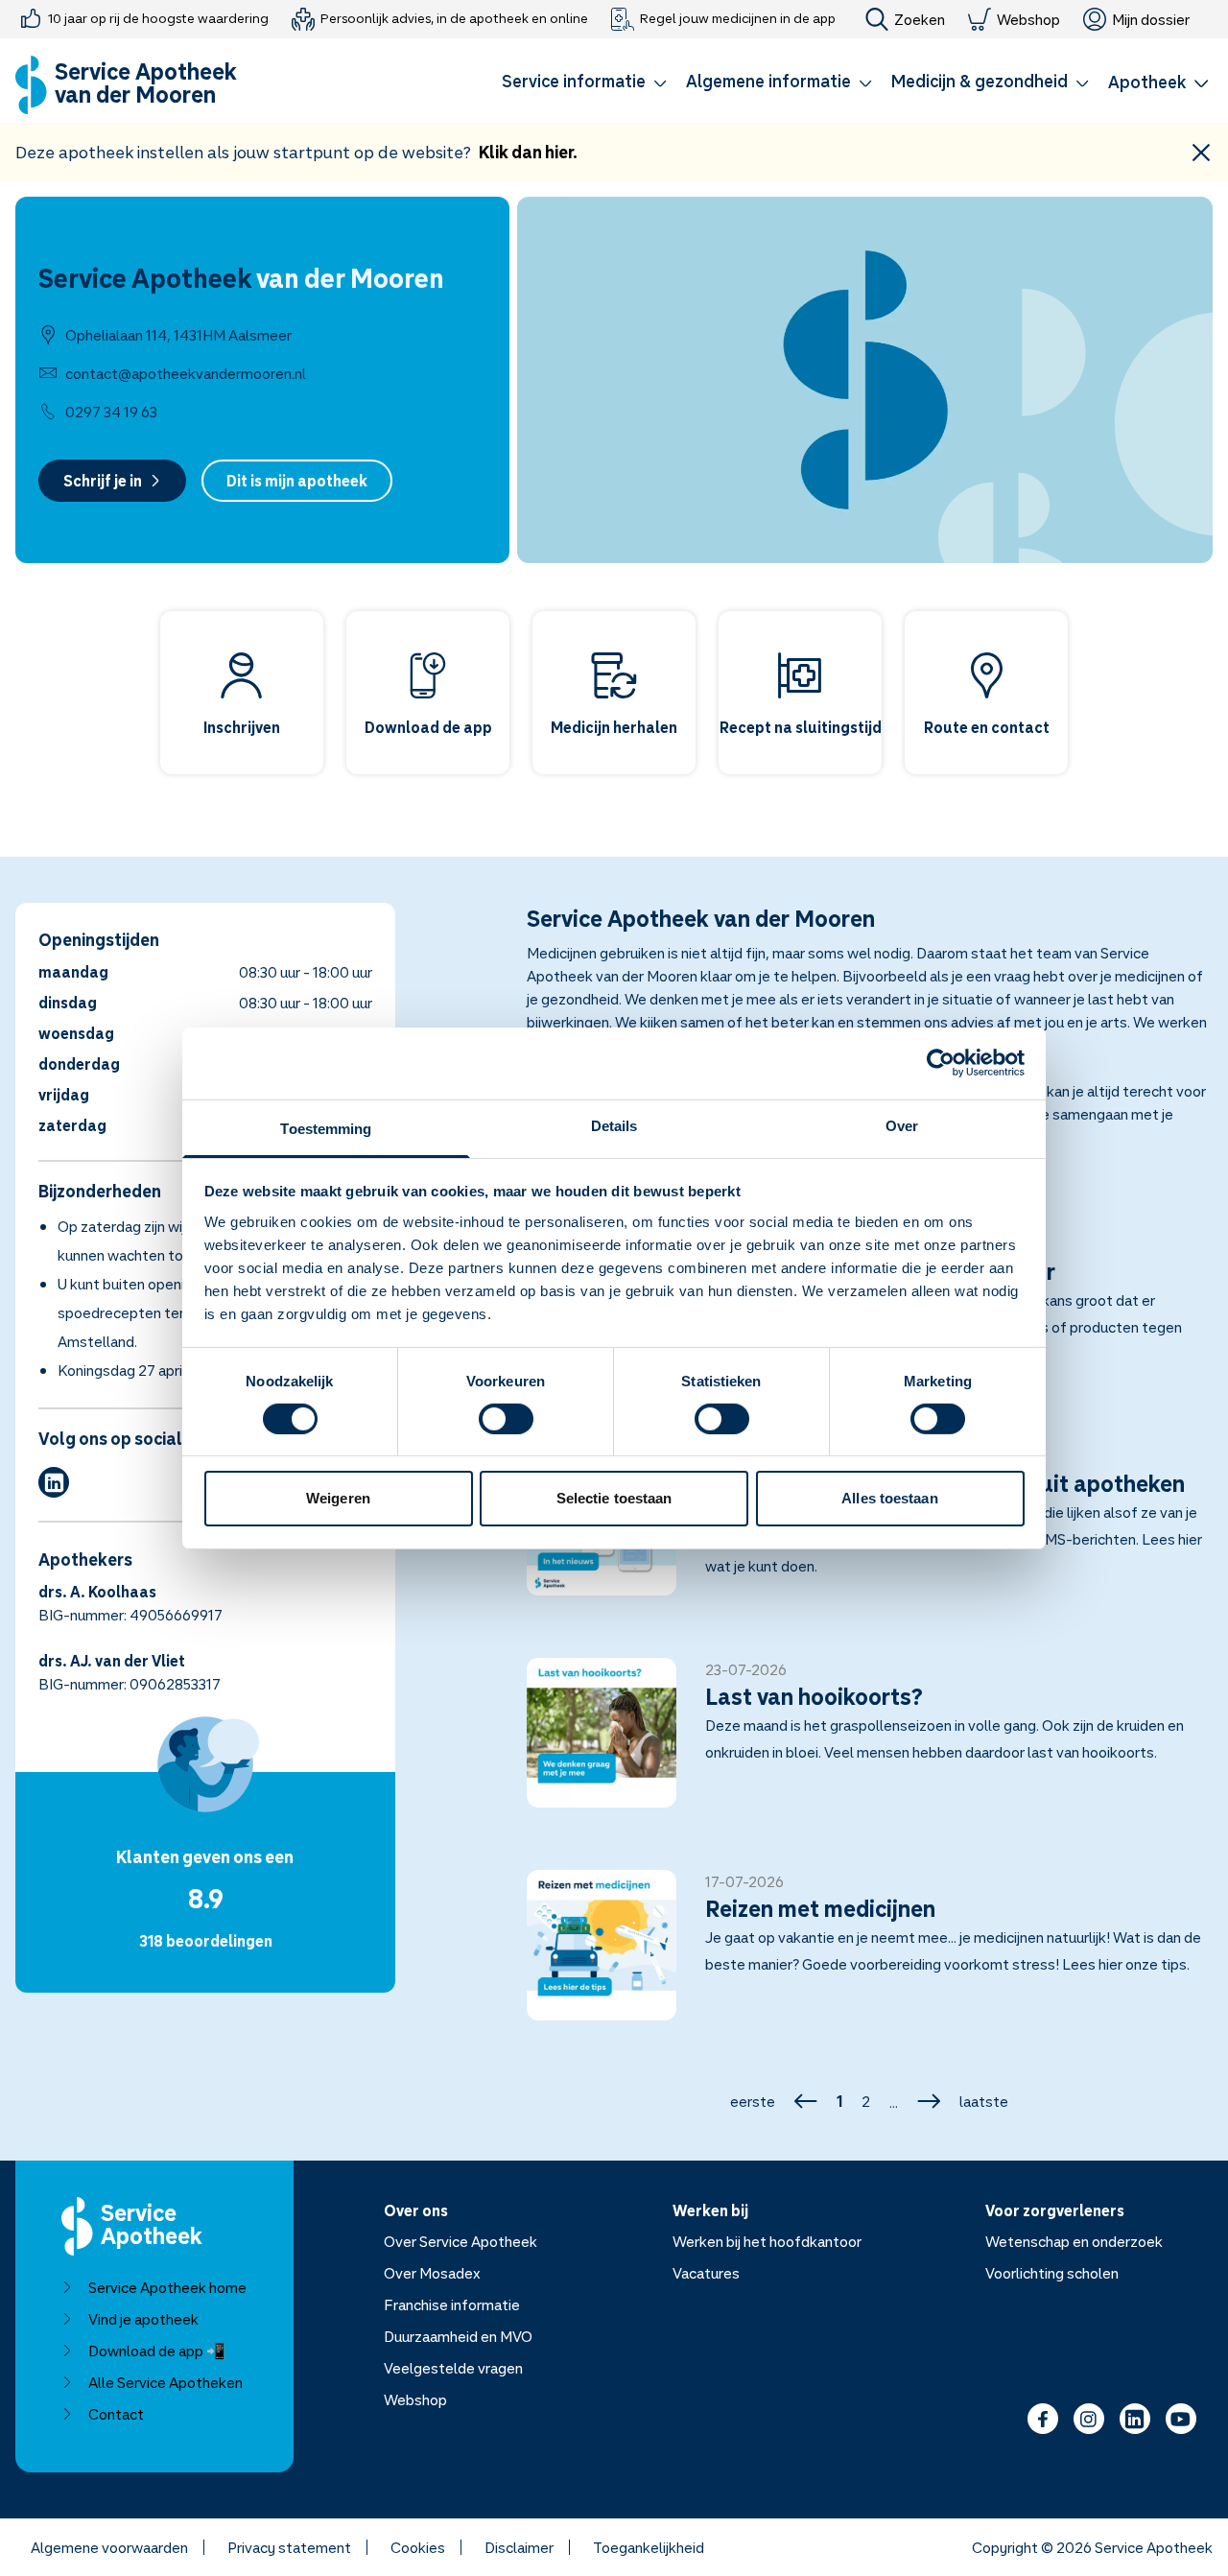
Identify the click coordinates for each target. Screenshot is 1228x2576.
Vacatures (706, 2273)
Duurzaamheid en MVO (458, 2336)
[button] (584, 84)
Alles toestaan (889, 1498)
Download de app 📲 (157, 2351)
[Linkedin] (54, 1482)
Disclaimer (519, 2547)
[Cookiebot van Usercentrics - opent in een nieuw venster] (941, 1063)
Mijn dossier (1151, 19)
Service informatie (574, 81)
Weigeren (338, 1498)
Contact (116, 2414)
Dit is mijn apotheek (297, 481)
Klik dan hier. (528, 152)
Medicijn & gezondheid (980, 81)
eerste (753, 2101)
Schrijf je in (103, 481)
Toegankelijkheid (649, 2547)
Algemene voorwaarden (109, 2547)
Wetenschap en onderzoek (1074, 2241)
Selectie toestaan (614, 1498)
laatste (984, 2101)
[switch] (506, 1419)
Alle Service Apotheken (165, 2382)
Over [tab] (902, 1125)
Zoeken (920, 19)
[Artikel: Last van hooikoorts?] (870, 1744)
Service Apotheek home (167, 2287)
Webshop (1028, 19)
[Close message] (1201, 152)
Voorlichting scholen (1052, 2273)
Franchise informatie (452, 2304)
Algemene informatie (768, 81)
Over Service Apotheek (460, 2241)
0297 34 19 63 (111, 412)
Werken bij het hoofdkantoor (767, 2241)
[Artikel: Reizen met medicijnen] (870, 1956)
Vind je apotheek (143, 2319)
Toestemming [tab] (326, 1128)
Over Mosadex (432, 2273)
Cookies (418, 2547)
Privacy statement (289, 2547)
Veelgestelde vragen (453, 2368)
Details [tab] (614, 1125)
